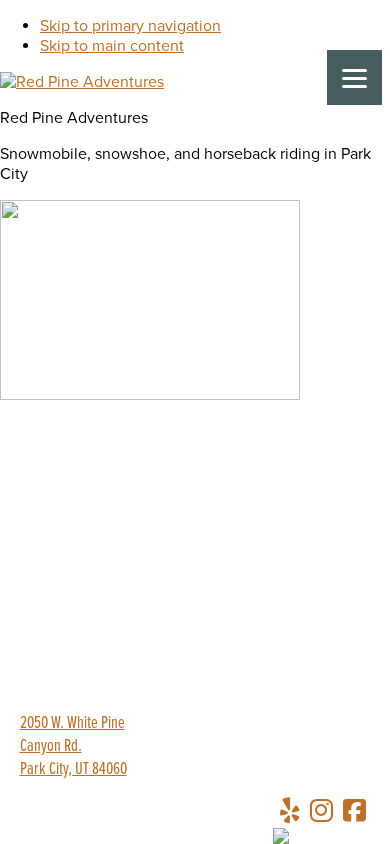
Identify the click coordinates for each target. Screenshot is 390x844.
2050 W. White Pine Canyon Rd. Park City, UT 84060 (73, 746)
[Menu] (354, 77)
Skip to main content (112, 46)
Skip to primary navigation (130, 26)
